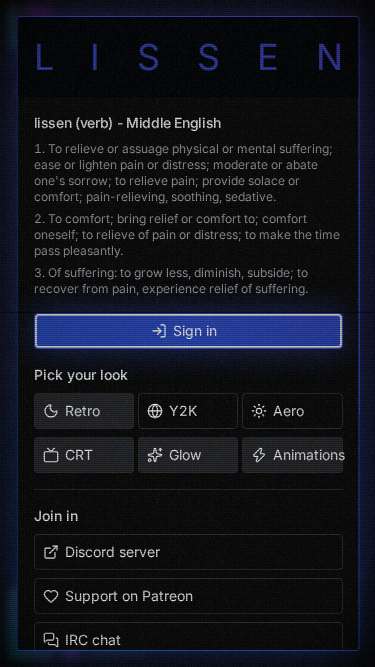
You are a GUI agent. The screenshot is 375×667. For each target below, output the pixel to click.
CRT (78, 454)
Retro (81, 410)
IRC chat (92, 639)
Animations (307, 454)
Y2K (182, 410)
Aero (288, 410)
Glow (184, 454)
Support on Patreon (128, 595)
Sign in (195, 330)
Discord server (111, 551)
